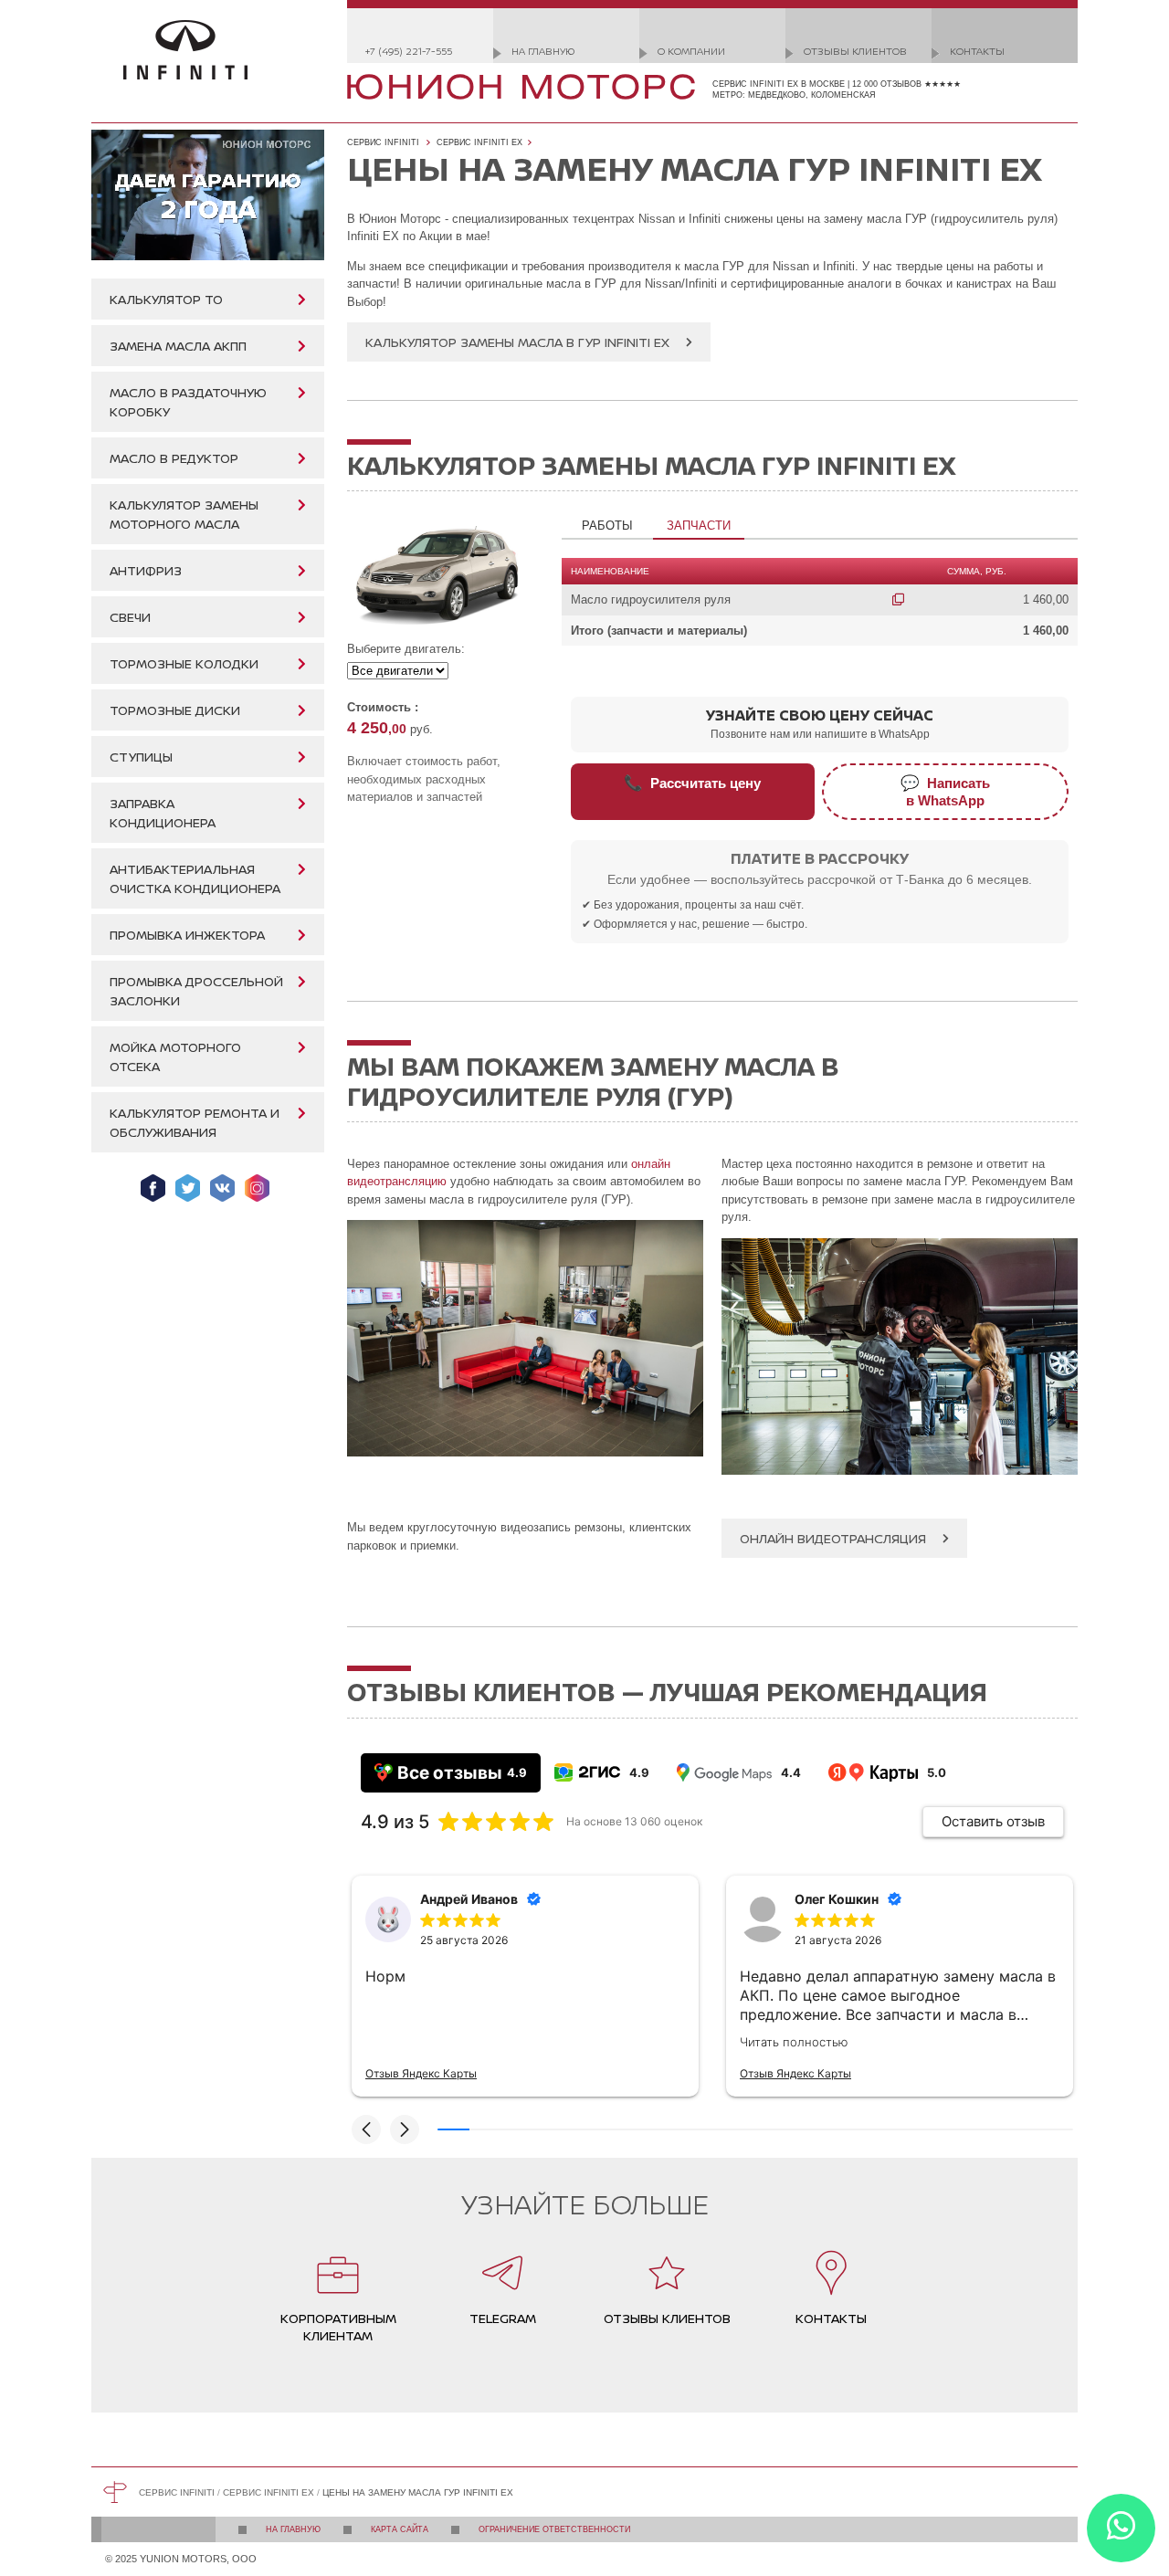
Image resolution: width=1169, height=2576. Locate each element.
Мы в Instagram (257, 1188)
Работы (607, 526)
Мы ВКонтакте (222, 1188)
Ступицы (141, 757)
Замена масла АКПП (178, 346)
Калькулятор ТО (166, 299)
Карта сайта (400, 2529)
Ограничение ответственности (554, 2529)
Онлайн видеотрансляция (833, 1538)
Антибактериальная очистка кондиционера (195, 878)
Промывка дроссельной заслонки (196, 991)
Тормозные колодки (184, 663)
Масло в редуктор (174, 458)
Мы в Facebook (153, 1188)
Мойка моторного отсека (175, 1057)
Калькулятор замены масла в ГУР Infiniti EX (517, 342)
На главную (543, 51)
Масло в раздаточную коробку (188, 402)
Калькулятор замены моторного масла (184, 514)
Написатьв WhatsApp (945, 791)
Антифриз (146, 570)
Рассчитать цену (692, 783)
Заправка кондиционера (163, 813)
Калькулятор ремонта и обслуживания (195, 1122)
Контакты (977, 51)
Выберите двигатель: (406, 649)
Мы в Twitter (188, 1188)
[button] (366, 2129)
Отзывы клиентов (855, 51)
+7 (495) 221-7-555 (409, 51)
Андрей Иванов (469, 1899)
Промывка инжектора (187, 935)
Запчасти (699, 526)
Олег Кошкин (837, 1899)
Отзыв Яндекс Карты (421, 2073)
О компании (691, 51)
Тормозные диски (175, 710)
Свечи (130, 617)
